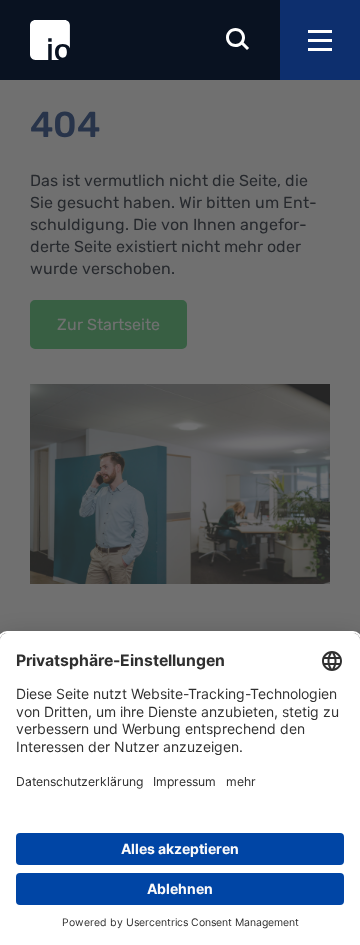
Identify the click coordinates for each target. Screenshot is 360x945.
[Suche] (238, 40)
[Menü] (320, 40)
